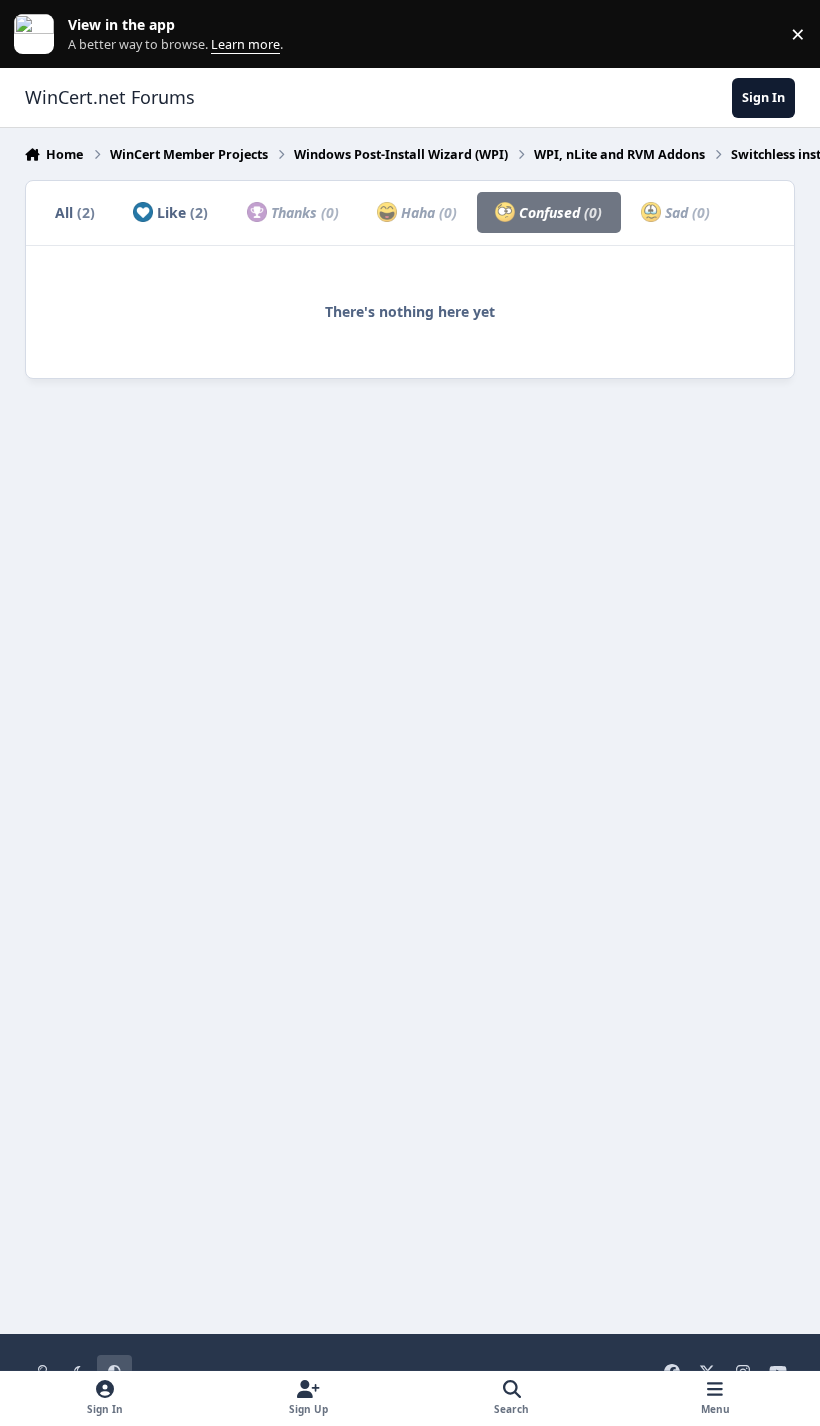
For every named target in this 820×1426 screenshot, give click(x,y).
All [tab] (75, 212)
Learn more (38, 34)
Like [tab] (180, 212)
